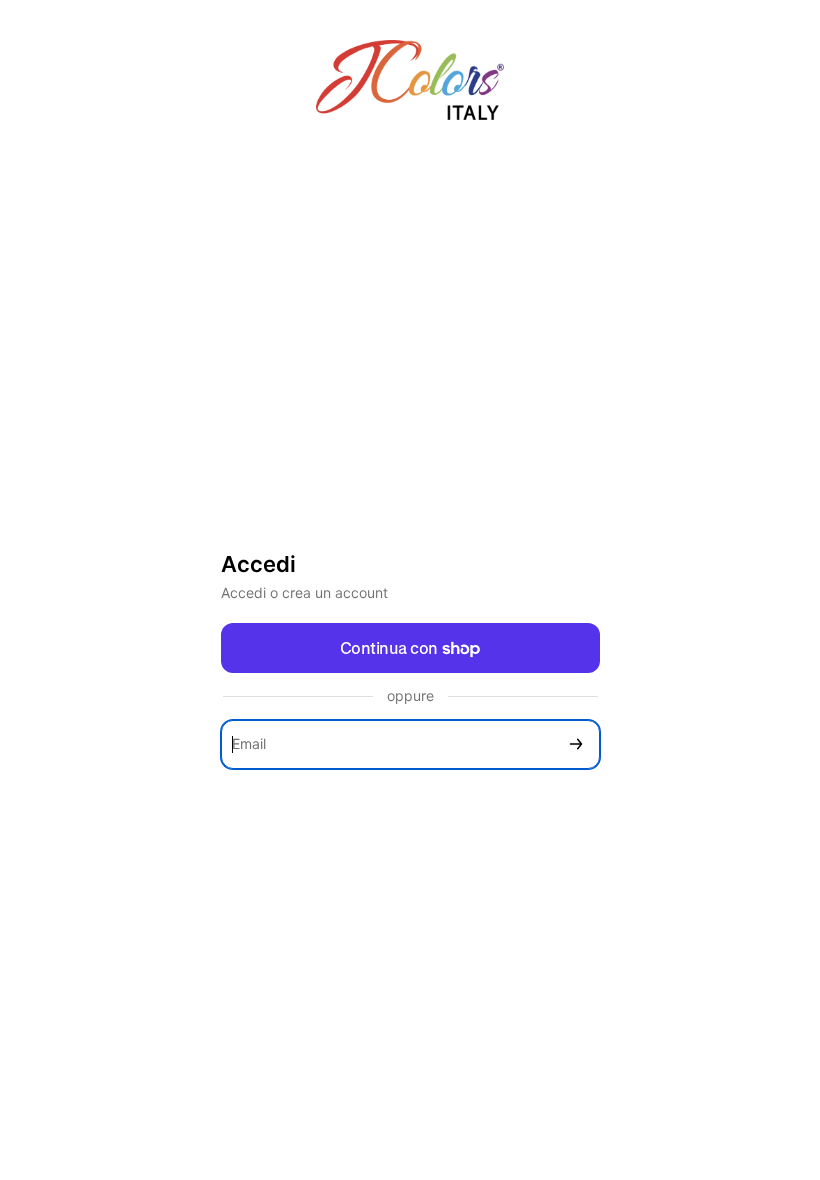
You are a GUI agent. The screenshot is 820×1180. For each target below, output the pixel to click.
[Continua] (576, 744)
